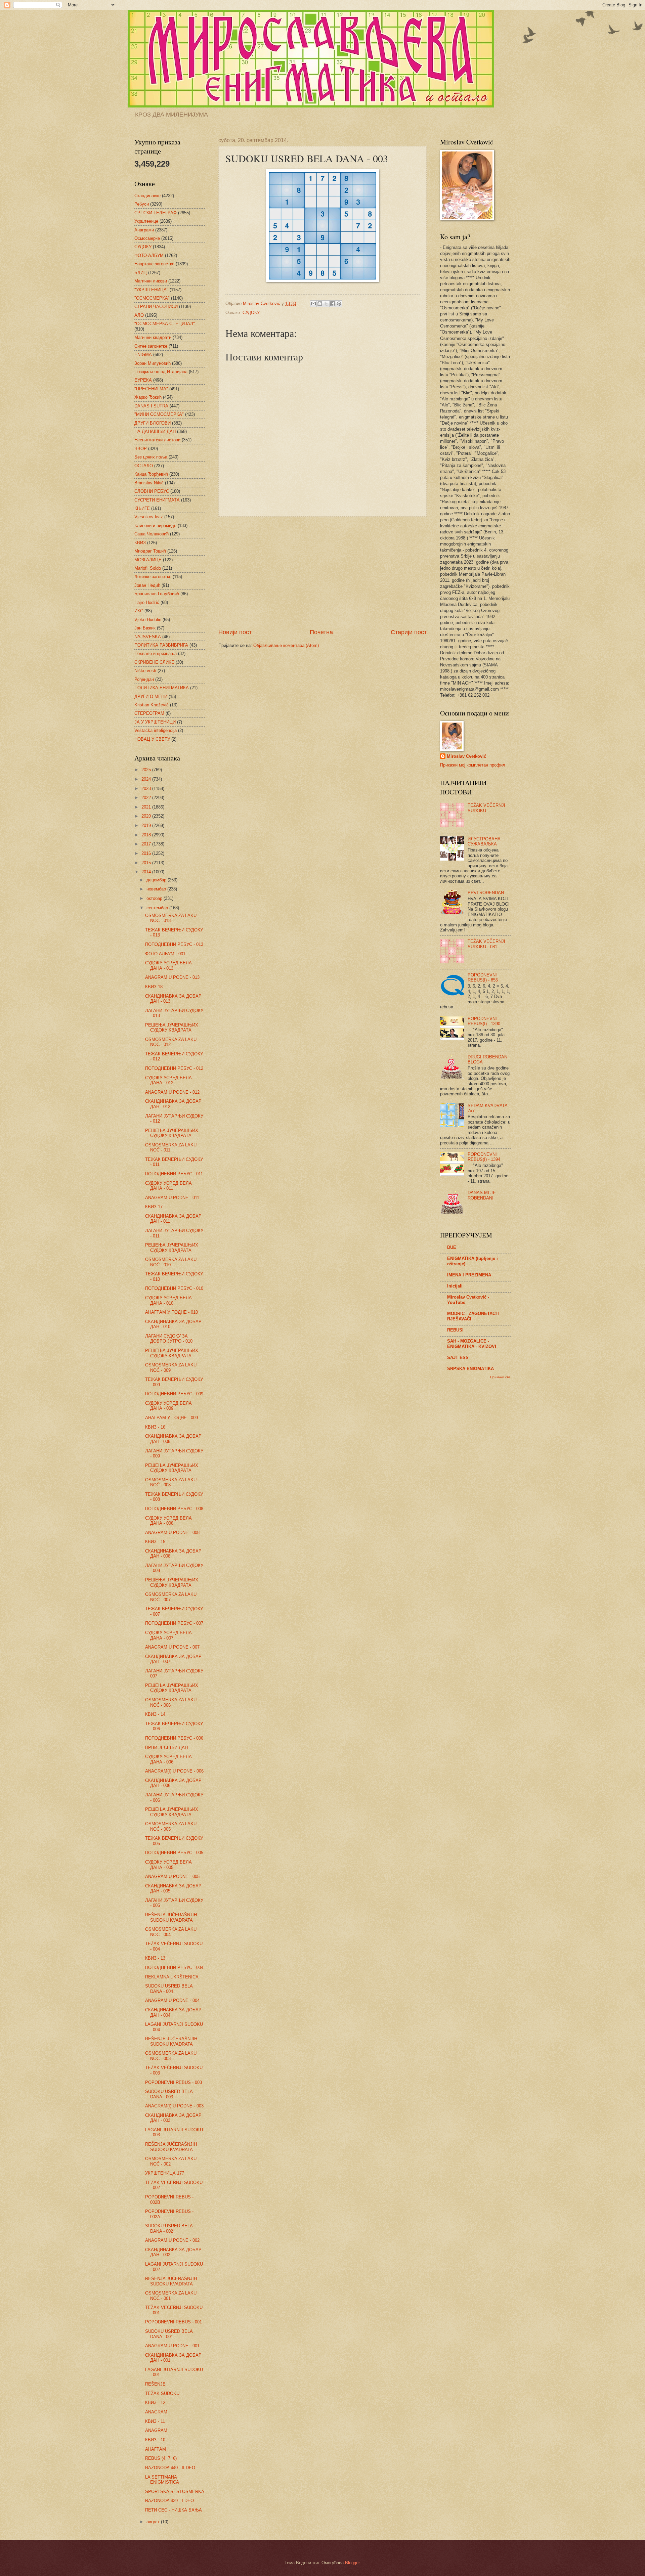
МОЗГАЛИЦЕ (148, 560)
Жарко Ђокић (148, 397)
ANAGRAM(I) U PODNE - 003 (174, 2106)
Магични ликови (151, 281)
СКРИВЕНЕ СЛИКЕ (154, 662)
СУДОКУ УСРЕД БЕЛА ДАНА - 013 (168, 965)
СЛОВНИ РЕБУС (152, 491)
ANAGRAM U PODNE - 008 (172, 1533)
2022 (147, 798)
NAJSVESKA (148, 637)
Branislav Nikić (149, 483)
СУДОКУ (251, 313)
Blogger (352, 2563)
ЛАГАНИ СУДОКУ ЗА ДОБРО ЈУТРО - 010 (169, 1339)
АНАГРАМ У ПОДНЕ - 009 (171, 1418)
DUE (452, 1247)
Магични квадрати (153, 337)
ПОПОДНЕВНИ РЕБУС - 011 (174, 1174)
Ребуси (142, 204)
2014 (147, 872)
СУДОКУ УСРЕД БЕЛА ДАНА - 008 (168, 1521)
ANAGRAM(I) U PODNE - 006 (174, 1771)
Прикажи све (500, 1377)
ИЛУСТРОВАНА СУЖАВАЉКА (484, 841)
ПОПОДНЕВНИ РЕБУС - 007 (174, 1623)
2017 (147, 844)
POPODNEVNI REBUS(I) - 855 (483, 977)
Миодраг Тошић (150, 551)
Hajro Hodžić (147, 602)
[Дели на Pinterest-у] (339, 304)
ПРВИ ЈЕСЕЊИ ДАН (166, 1748)
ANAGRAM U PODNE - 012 (172, 1092)
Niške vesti (145, 671)
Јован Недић (147, 585)
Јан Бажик (145, 628)
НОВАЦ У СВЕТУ (152, 739)
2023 (147, 789)
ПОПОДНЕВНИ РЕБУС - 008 (174, 1509)
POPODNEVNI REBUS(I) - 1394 (484, 1157)
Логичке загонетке (153, 577)
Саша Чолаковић (152, 534)
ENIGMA (143, 355)
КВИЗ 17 (154, 1207)
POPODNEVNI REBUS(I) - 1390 (484, 1021)
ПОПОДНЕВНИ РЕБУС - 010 (174, 1288)
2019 (147, 825)
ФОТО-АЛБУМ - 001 (165, 954)
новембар (157, 889)
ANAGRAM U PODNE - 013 (172, 977)
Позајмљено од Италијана (161, 372)
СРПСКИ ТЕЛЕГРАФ (156, 213)
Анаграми (144, 230)
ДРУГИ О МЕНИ (151, 696)
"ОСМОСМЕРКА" (152, 298)
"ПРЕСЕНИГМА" (151, 389)
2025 (147, 770)
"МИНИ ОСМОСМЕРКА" (159, 414)
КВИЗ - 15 (155, 1542)
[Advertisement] (322, 572)
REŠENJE (155, 2384)
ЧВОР (141, 449)
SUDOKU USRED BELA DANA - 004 (169, 1989)
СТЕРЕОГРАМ (149, 713)
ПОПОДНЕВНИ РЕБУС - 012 (174, 1068)
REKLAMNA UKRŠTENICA (172, 1977)
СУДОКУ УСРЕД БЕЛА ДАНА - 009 (168, 1406)
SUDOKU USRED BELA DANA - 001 (169, 2334)
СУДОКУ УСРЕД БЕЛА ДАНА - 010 (168, 1300)
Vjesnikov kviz (149, 517)
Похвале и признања (156, 653)
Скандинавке (147, 196)
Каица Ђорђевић (151, 474)
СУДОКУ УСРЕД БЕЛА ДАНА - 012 (168, 1080)
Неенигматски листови (157, 440)
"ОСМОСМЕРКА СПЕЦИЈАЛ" (165, 324)
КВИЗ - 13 (155, 1958)
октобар (155, 898)
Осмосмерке (147, 238)
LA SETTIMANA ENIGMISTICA (162, 2480)
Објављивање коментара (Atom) (286, 645)
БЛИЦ (141, 273)
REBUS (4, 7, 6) (161, 2458)
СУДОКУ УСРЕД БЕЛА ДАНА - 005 (168, 1865)
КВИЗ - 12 (155, 2403)
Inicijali (455, 1286)
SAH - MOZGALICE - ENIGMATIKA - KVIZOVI (472, 1344)
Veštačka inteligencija (156, 730)
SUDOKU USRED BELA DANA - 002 (169, 2228)
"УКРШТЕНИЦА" (151, 290)
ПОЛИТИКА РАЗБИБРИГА (161, 645)
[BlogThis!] (320, 304)
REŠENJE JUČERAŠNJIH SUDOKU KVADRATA (171, 2041)
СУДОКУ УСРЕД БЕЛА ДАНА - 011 (168, 1186)
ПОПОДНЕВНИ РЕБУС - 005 (174, 1853)
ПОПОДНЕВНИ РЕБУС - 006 (174, 1738)
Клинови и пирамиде (155, 526)
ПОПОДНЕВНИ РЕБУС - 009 (174, 1394)
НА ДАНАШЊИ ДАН (155, 431)
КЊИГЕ (142, 508)
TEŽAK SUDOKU (162, 2393)
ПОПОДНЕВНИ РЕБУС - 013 (174, 944)
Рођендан (144, 679)
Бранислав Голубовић (157, 594)
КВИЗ (140, 543)
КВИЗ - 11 (155, 2421)
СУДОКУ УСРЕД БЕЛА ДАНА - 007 (168, 1635)
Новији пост (235, 632)
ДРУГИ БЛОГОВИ (153, 423)
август (154, 2522)
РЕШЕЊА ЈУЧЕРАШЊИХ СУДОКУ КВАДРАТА (172, 1028)
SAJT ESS (458, 1358)
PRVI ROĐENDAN (486, 893)
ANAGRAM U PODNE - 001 (172, 2346)
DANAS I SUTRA (151, 406)
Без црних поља (151, 457)
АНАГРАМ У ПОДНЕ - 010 (171, 1312)
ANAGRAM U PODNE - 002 (172, 2240)
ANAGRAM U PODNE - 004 (172, 2000)
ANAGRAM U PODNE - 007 (172, 1647)
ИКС (139, 611)
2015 (147, 863)
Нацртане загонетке (154, 264)
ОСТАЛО (144, 466)
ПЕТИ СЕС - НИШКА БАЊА (174, 2510)
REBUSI (455, 1330)
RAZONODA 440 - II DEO (170, 2468)
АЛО (139, 315)
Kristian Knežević (152, 705)
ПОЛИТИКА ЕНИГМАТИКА (162, 688)
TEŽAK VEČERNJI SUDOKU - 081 (486, 944)
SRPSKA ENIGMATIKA (470, 1369)
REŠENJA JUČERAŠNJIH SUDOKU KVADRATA (171, 1917)
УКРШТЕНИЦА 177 (165, 2173)
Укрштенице (146, 221)
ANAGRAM (156, 2412)
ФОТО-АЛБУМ (149, 255)
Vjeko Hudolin (148, 620)
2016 (147, 853)
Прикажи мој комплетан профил (473, 765)
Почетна (321, 632)
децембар (157, 880)
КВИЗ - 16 (155, 1427)
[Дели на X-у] (326, 304)
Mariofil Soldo (148, 568)
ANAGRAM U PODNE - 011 (172, 1198)
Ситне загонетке (151, 346)
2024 (147, 779)
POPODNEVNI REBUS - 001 (174, 2322)
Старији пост (409, 632)
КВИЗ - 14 (155, 1714)
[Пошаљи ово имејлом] (313, 304)
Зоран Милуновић (153, 363)
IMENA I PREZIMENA (469, 1275)
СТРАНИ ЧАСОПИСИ (156, 307)
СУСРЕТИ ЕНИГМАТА (157, 500)
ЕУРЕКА (143, 380)
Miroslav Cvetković (466, 756)
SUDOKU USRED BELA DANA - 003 (169, 2094)
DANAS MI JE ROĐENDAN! (482, 1195)
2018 (147, 835)
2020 (147, 816)
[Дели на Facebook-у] (333, 304)
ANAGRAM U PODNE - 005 (172, 1876)
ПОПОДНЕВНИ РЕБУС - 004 (174, 1968)
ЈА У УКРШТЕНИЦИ (155, 722)
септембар (158, 908)
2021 (147, 807)
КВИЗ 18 (154, 987)
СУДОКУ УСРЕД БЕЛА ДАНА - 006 (168, 1759)
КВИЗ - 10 (155, 2440)
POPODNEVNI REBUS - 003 (174, 2082)
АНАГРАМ (156, 2449)
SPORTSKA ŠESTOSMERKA (175, 2492)
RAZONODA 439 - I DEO (169, 2501)
